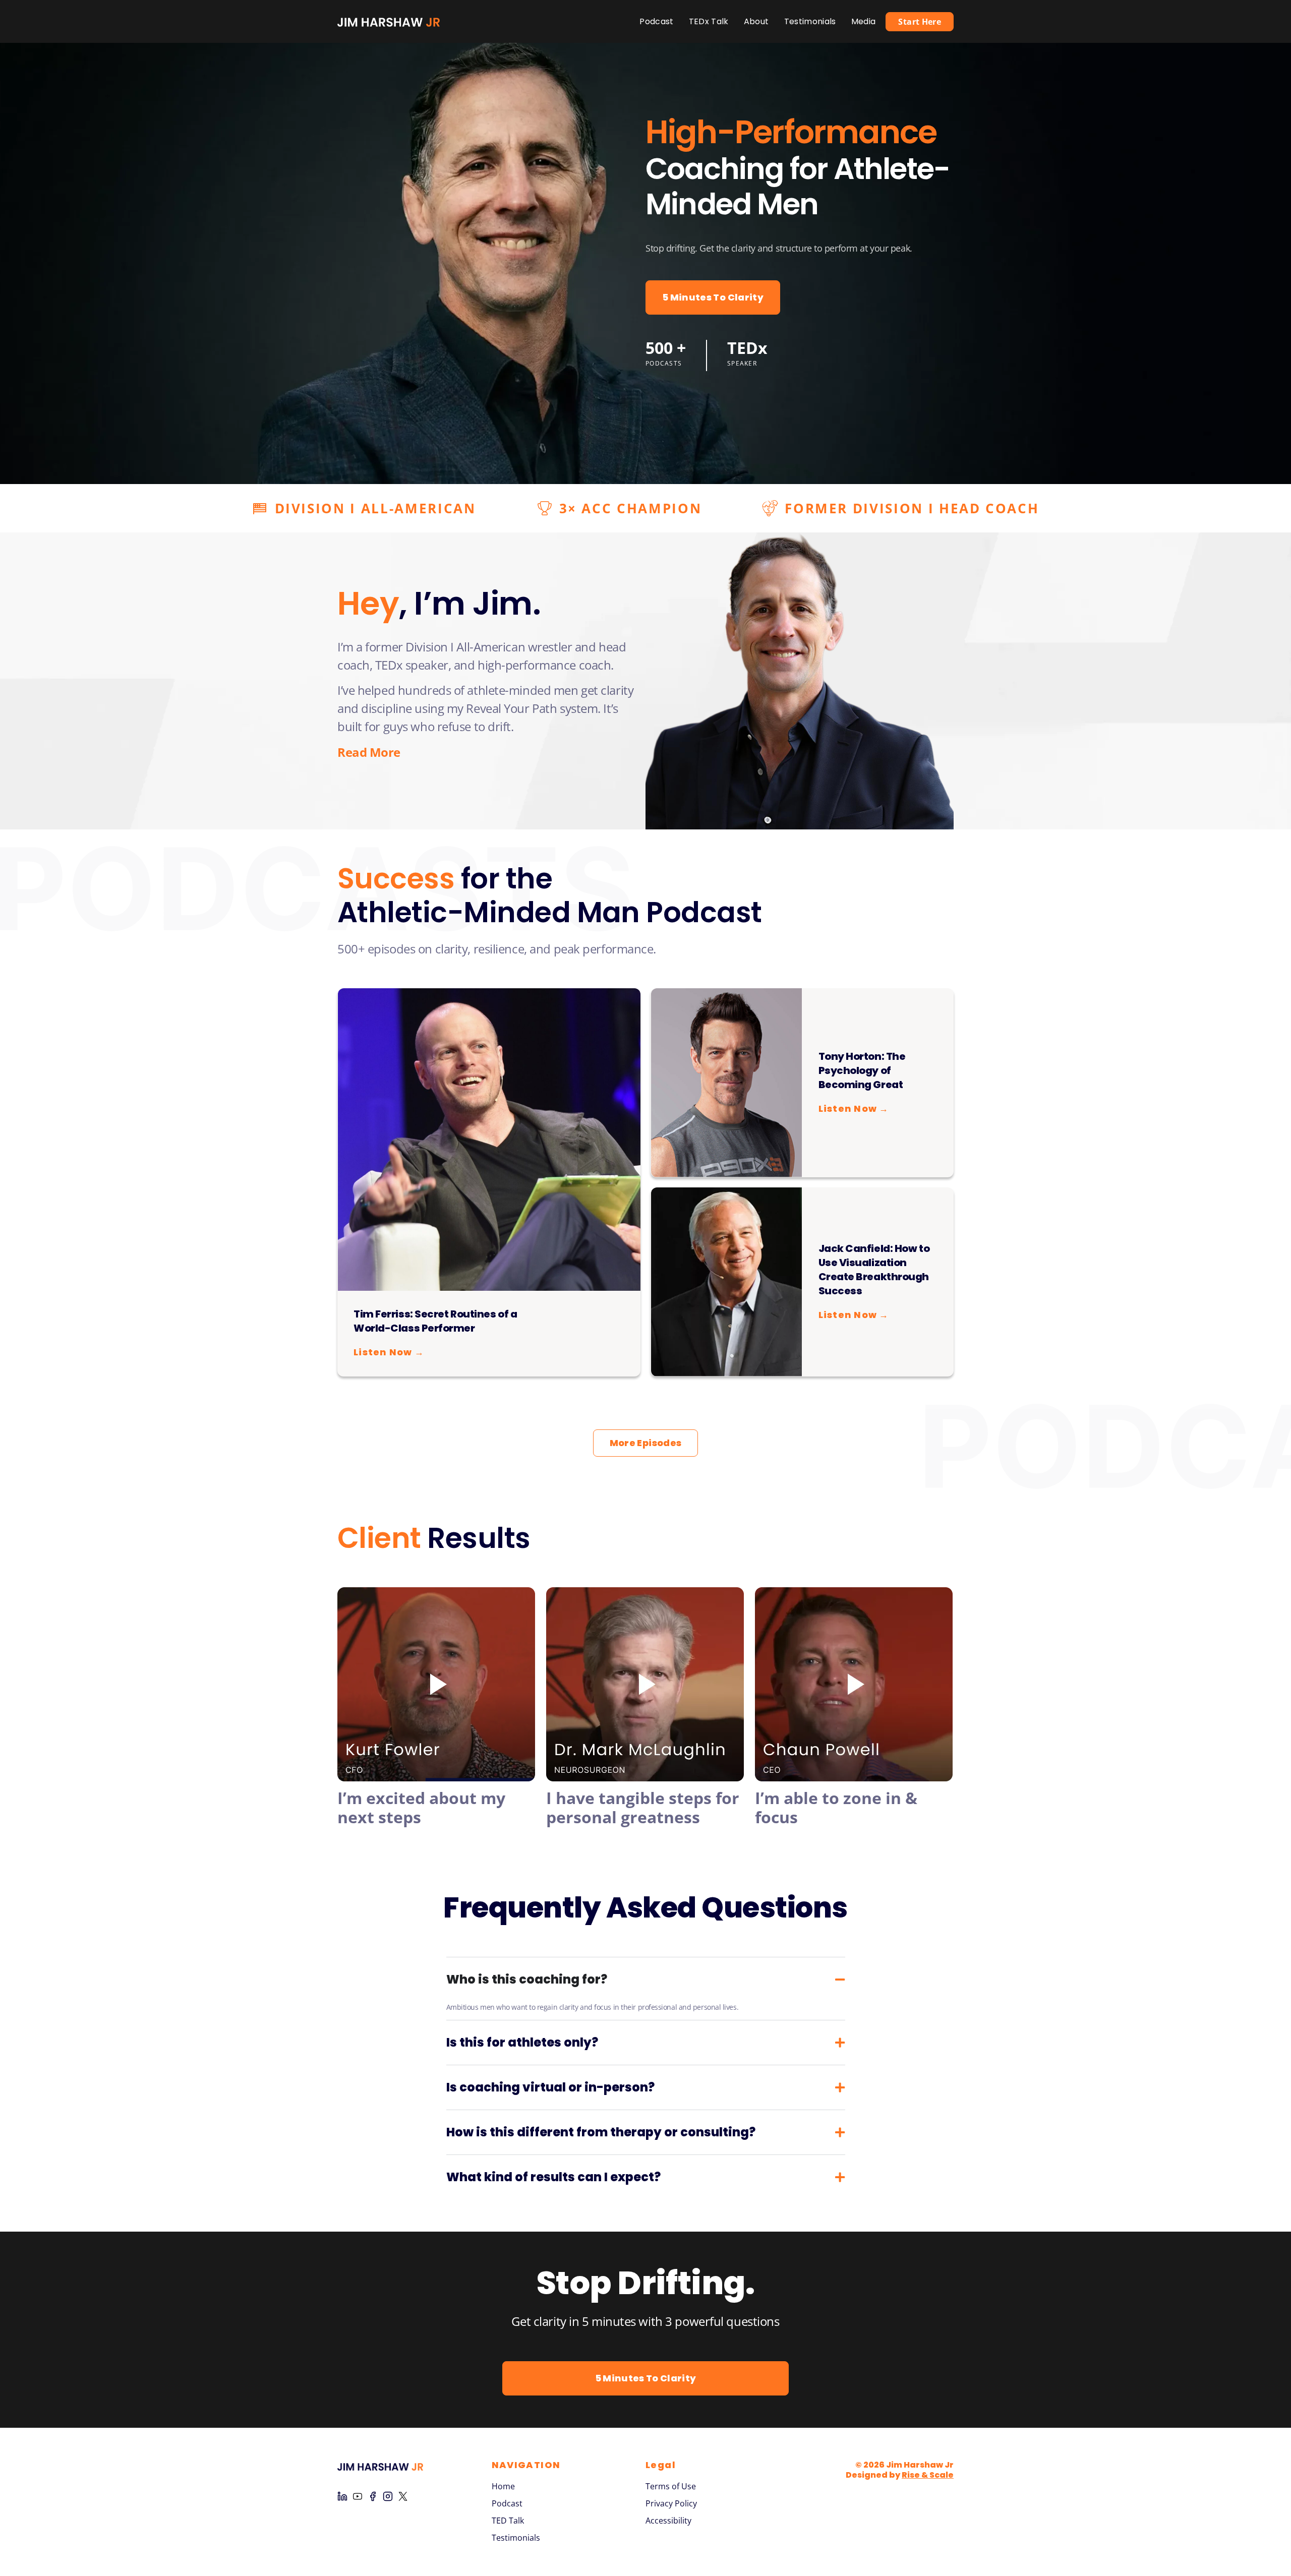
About (756, 21)
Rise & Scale (928, 2475)
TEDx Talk (709, 21)
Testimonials (810, 21)
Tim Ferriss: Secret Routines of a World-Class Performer (435, 1321)
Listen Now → (389, 1352)
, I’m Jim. (439, 603)
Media (864, 21)
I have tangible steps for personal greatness (643, 1807)
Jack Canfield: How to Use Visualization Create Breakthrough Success (874, 1270)
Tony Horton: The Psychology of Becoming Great (862, 1070)
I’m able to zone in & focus (836, 1807)
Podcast (656, 21)
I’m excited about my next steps (421, 1807)
